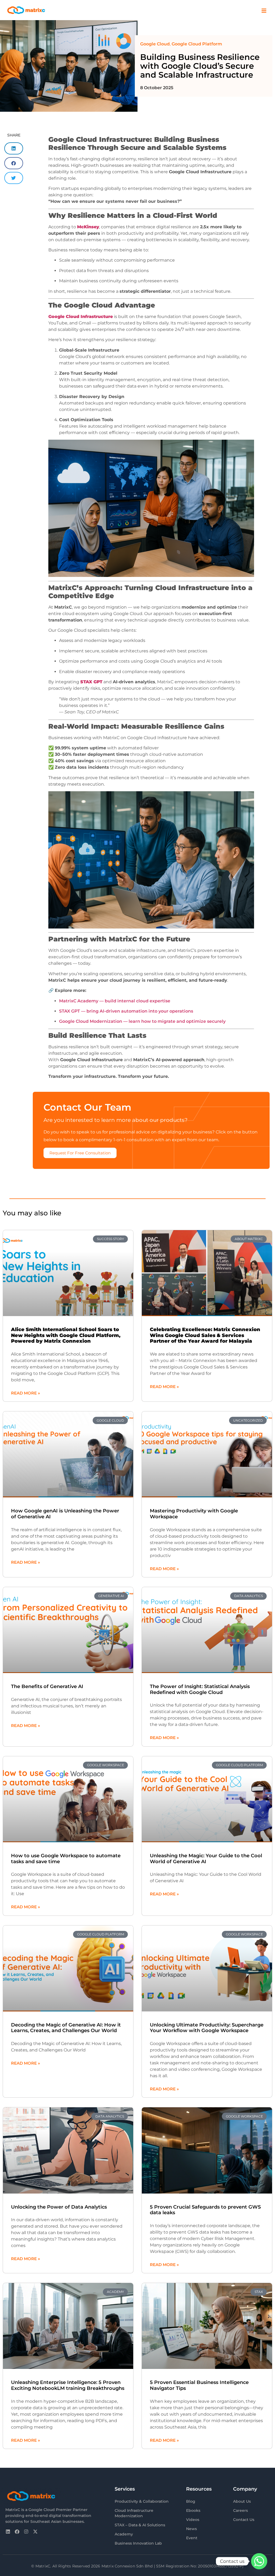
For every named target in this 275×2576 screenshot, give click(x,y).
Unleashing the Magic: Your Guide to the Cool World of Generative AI (206, 1859)
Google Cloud (155, 44)
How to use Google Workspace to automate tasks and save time (66, 1859)
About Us (242, 2501)
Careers (240, 2510)
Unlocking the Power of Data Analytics (59, 2207)
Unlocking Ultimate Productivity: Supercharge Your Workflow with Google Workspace (207, 2028)
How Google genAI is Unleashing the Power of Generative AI (65, 1514)
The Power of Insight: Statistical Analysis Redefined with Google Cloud (200, 1689)
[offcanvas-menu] (264, 11)
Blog (191, 2501)
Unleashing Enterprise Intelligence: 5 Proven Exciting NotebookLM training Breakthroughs (68, 2385)
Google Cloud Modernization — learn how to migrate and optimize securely (142, 1021)
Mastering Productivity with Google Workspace (194, 1514)
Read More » (26, 1393)
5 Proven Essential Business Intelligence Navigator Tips (199, 2385)
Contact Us (244, 2520)
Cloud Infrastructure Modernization (134, 2513)
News (191, 2529)
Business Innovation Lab (138, 2543)
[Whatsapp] (259, 2561)
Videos (193, 2520)
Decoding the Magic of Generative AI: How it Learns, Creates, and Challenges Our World (66, 2028)
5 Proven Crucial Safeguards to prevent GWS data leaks (205, 2210)
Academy (124, 2534)
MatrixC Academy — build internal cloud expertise (115, 1001)
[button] (14, 148)
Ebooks (193, 2510)
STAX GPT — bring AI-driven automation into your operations (126, 1011)
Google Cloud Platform (197, 44)
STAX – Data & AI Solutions (140, 2525)
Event (192, 2538)
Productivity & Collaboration (142, 2501)
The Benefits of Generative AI (47, 1686)
